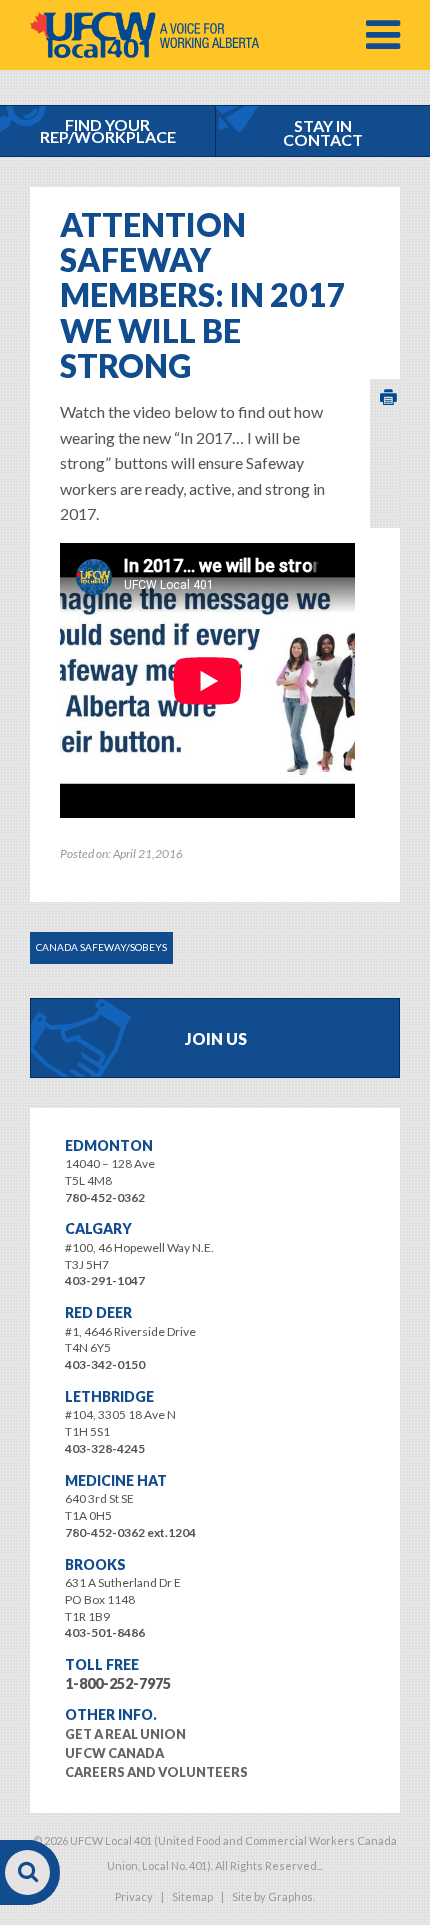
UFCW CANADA (114, 1753)
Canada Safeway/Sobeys (101, 947)
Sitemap (192, 1896)
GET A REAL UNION (125, 1734)
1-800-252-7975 (118, 1683)
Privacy (134, 1896)
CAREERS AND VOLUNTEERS (156, 1772)
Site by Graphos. (273, 1896)
